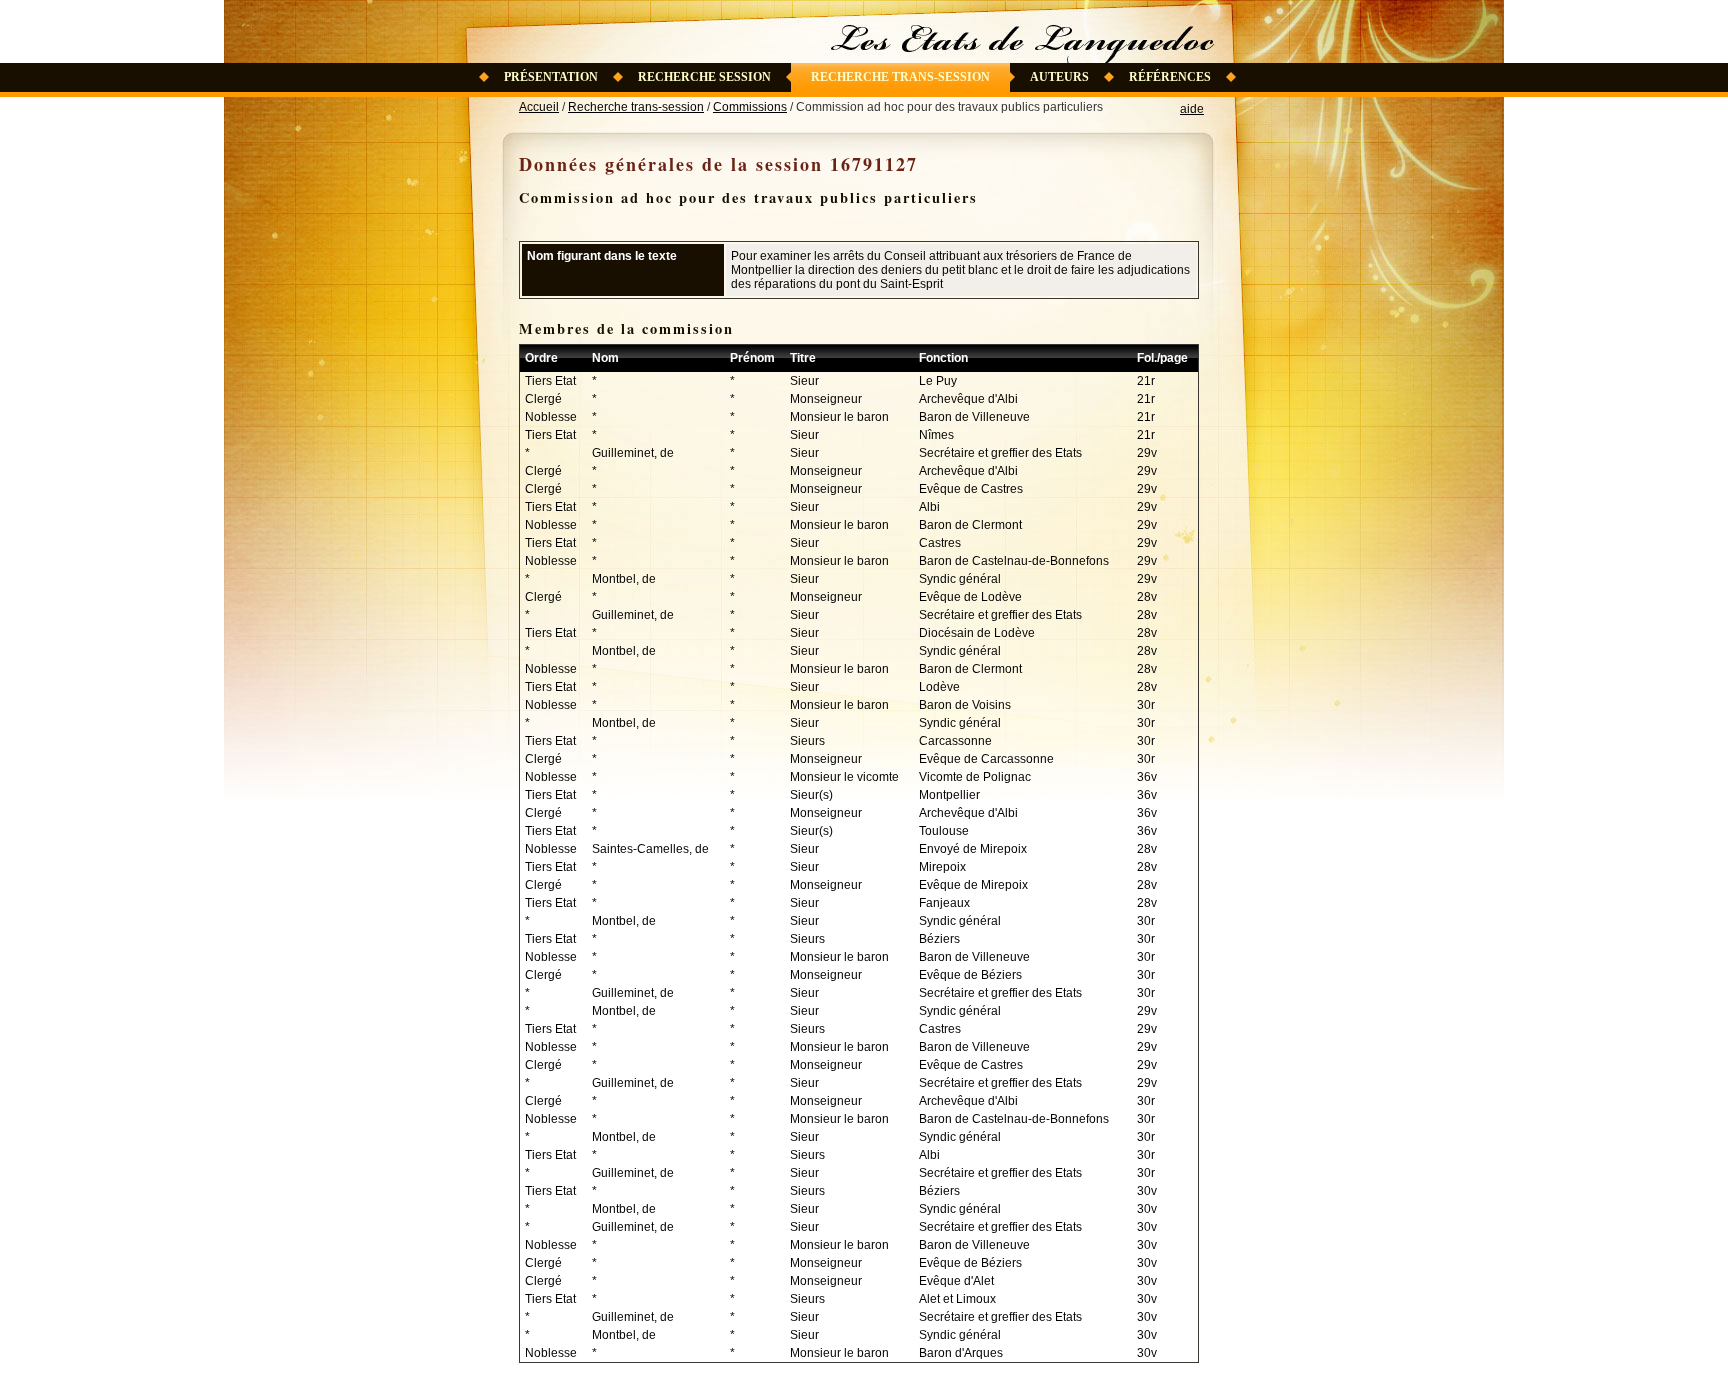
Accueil (539, 107)
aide (1192, 109)
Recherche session (704, 77)
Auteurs (1059, 77)
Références (1170, 77)
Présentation (551, 77)
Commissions (750, 107)
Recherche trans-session (900, 77)
